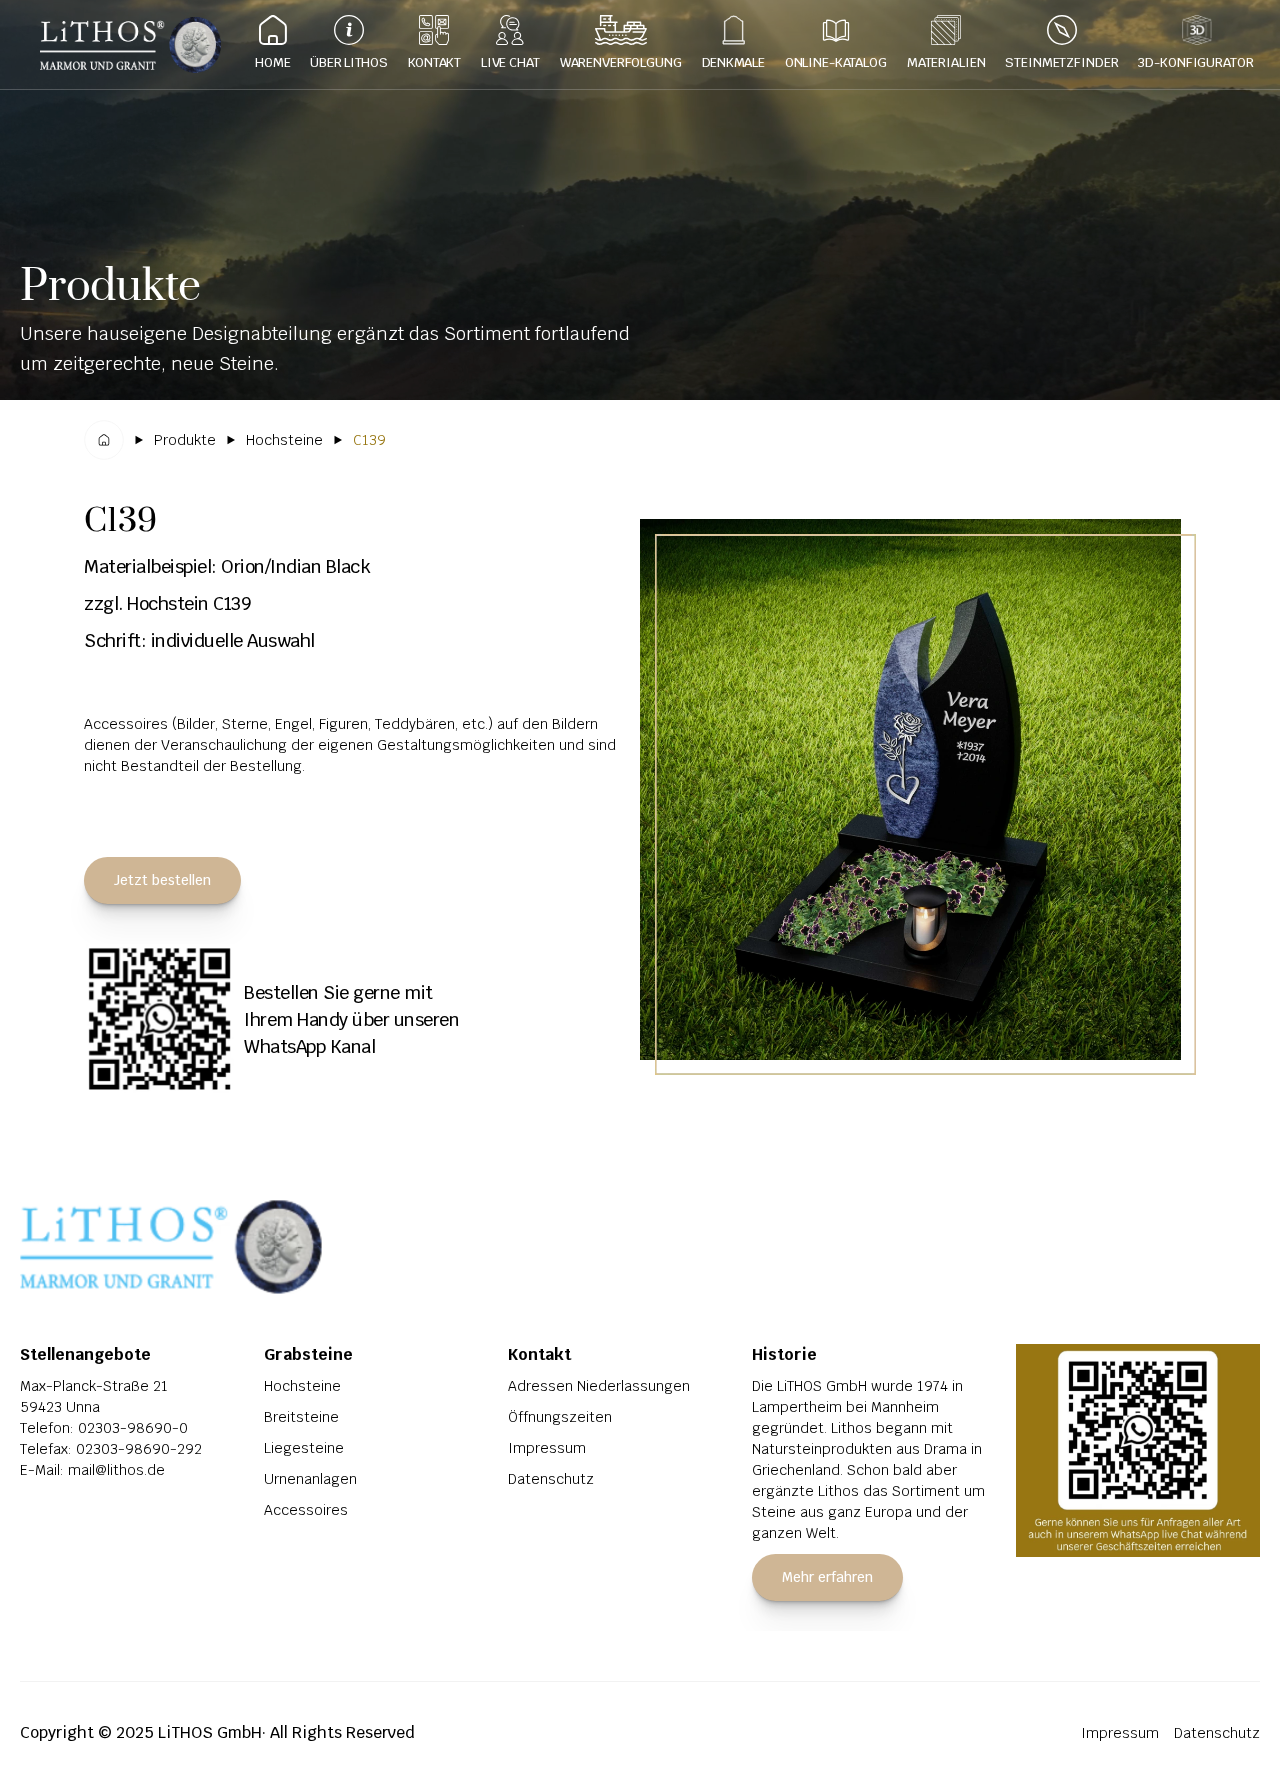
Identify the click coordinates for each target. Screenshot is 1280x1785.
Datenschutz (551, 1479)
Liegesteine (304, 1448)
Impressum (547, 1448)
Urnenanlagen (310, 1479)
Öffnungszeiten (560, 1417)
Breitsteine (301, 1417)
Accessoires (306, 1510)
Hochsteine (302, 1386)
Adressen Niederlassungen (599, 1386)
